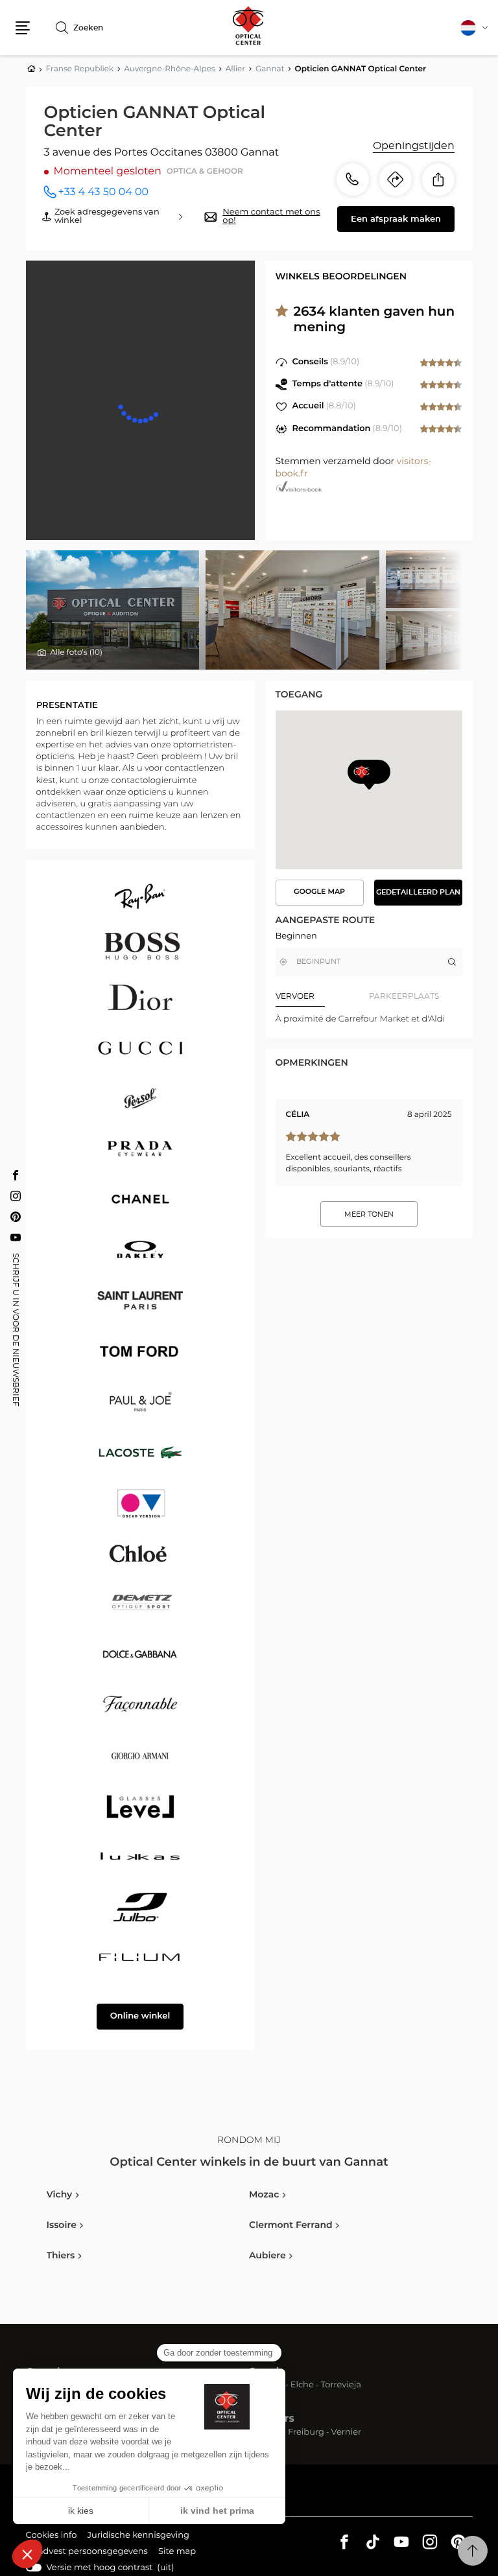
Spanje (267, 2372)
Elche (302, 2386)
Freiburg (306, 2433)
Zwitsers (272, 2419)
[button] (23, 28)
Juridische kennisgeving (138, 2537)
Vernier (347, 2433)
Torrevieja (341, 2386)
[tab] (322, 996)
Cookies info (52, 2537)
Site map (177, 2552)
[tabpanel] (369, 1019)
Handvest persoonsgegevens (87, 2553)
